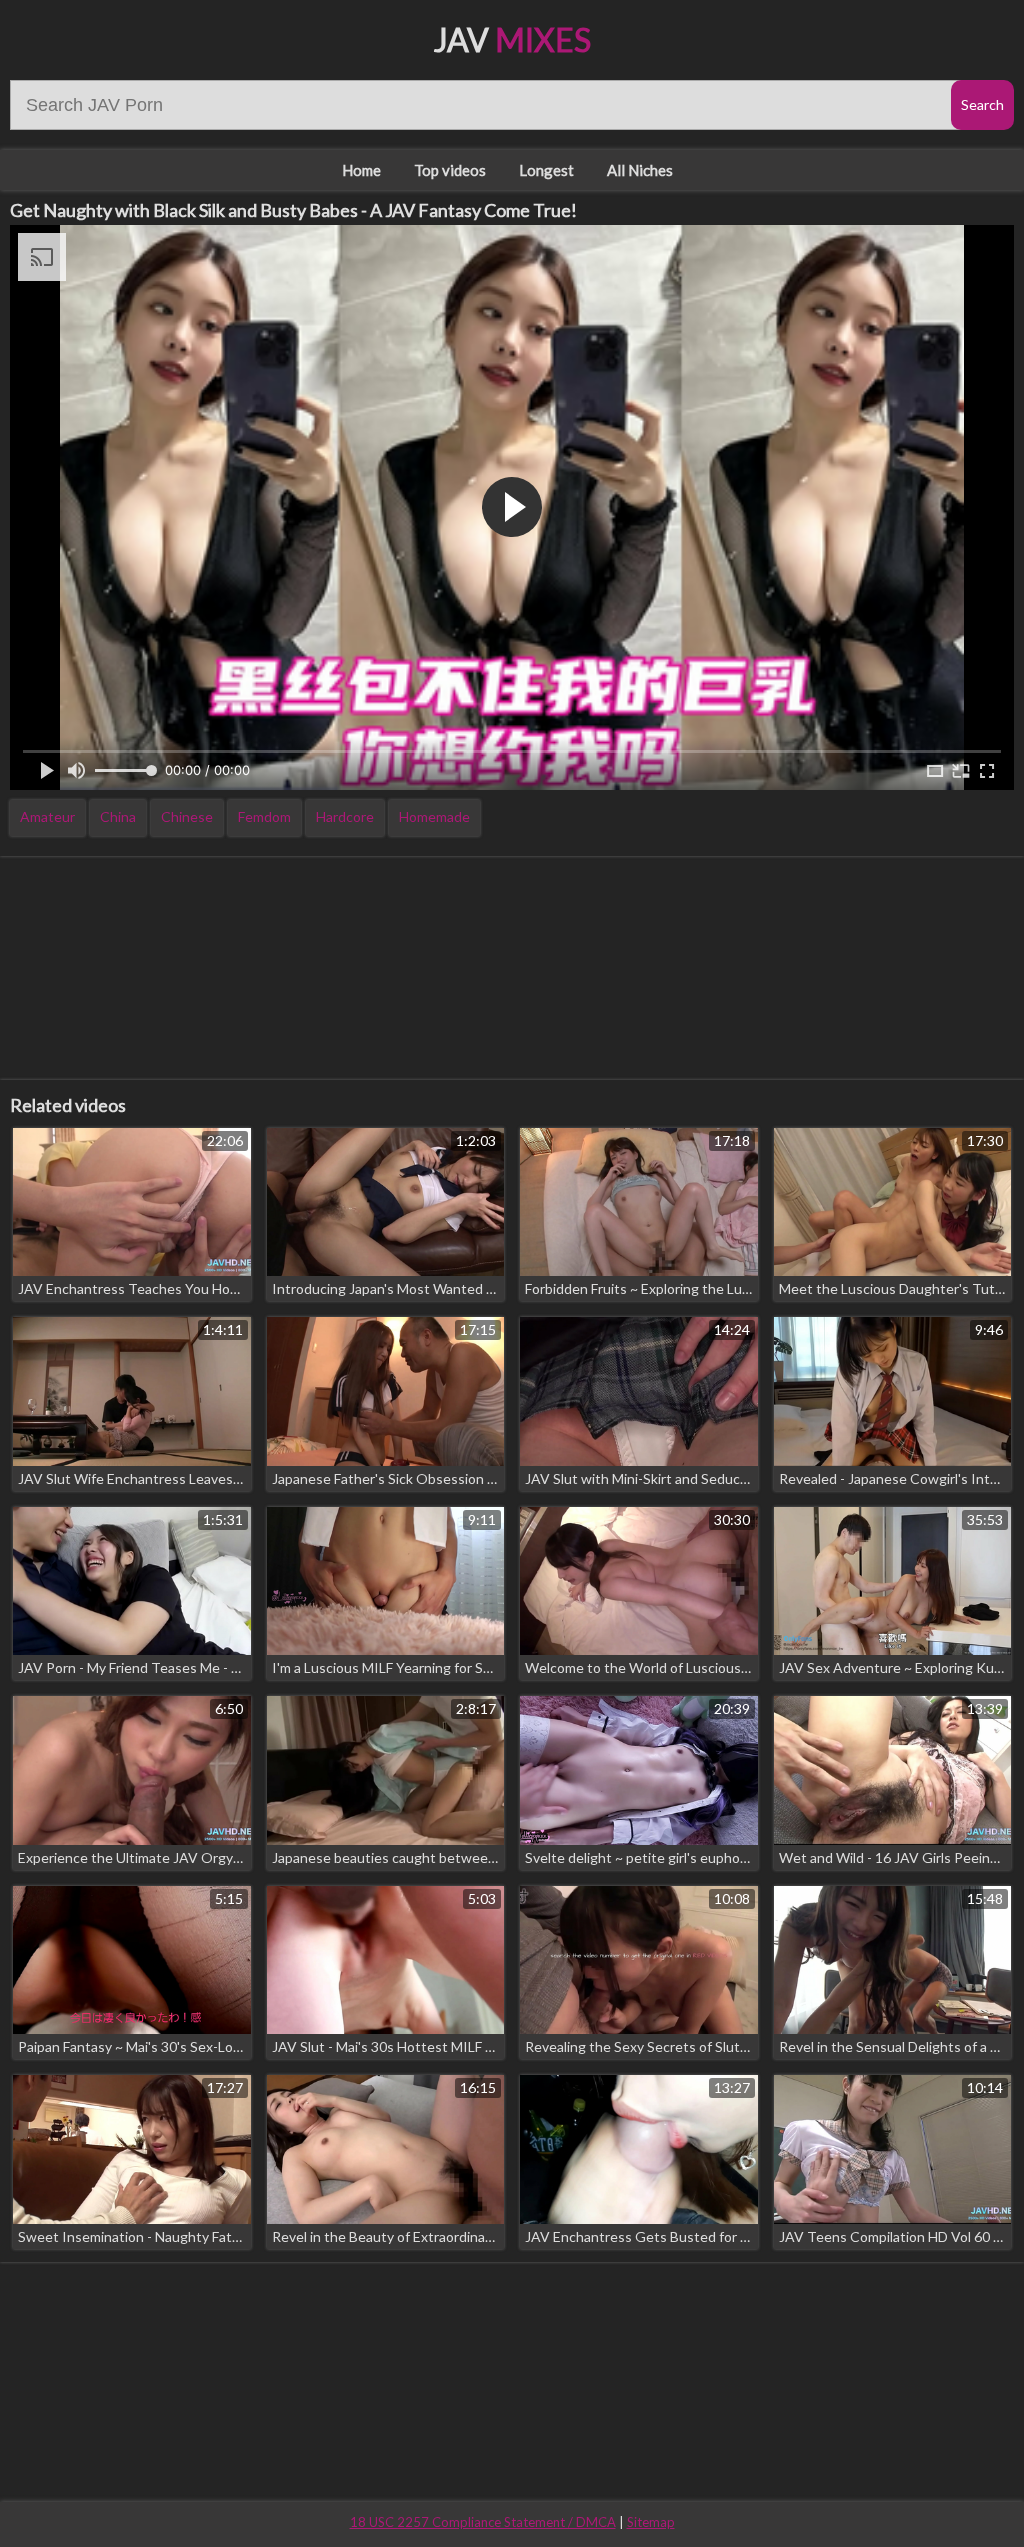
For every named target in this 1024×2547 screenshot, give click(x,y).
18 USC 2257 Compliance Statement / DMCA (483, 2522)
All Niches (640, 170)
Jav (512, 39)
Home (361, 170)
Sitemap (651, 2522)
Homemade (434, 816)
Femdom (264, 816)
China (118, 816)
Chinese (187, 816)
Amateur (47, 816)
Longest (546, 170)
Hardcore (345, 816)
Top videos (450, 170)
